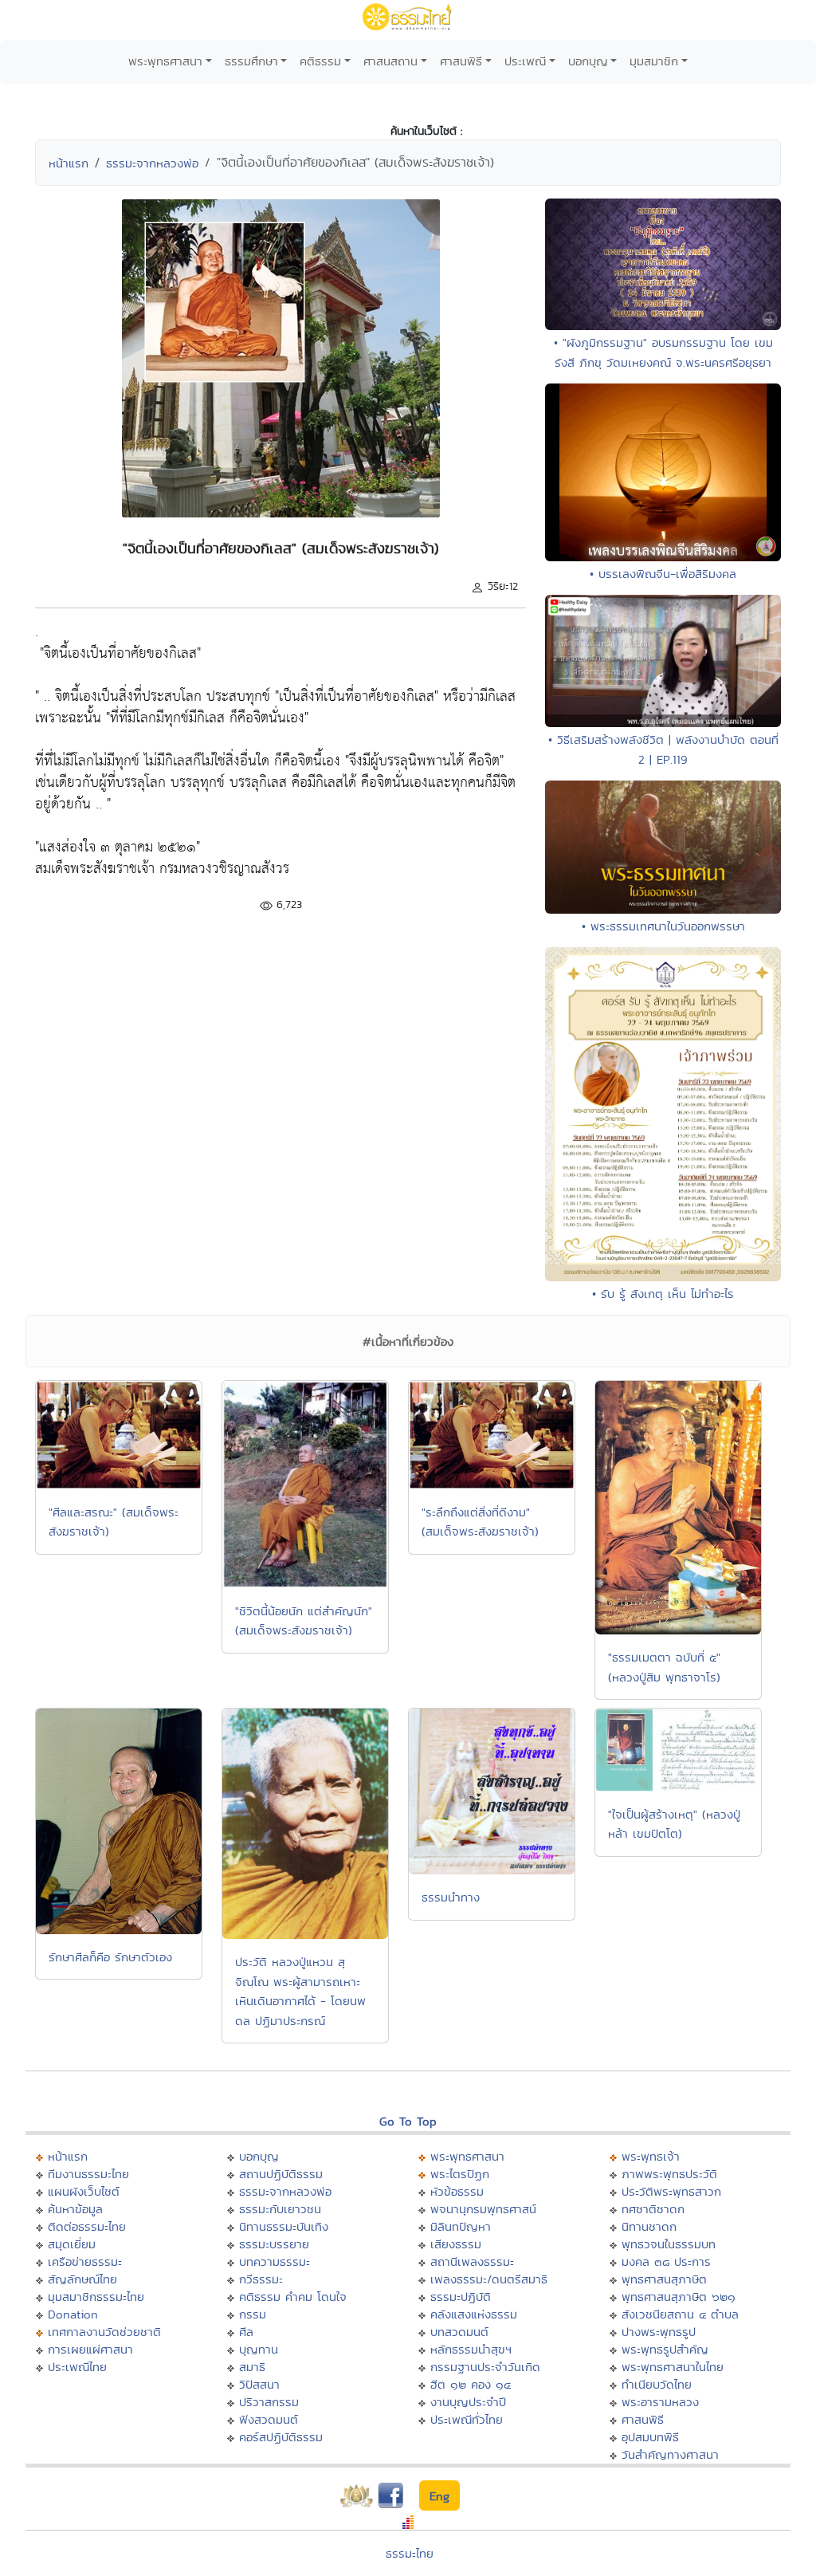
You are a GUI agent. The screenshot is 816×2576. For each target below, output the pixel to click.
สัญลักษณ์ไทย (82, 2279)
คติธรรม (320, 61)
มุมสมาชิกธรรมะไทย (96, 2297)
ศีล (246, 2332)
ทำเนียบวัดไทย (657, 2384)
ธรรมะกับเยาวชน (280, 2209)
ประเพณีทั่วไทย (467, 2419)
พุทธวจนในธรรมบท (669, 2244)
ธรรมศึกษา (251, 61)
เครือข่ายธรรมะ (85, 2261)
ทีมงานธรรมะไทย (88, 2174)
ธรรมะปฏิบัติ (461, 2297)
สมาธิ (252, 2367)
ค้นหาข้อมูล (75, 2209)
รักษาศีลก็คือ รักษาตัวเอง (110, 1957)
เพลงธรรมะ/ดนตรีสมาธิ (489, 2279)
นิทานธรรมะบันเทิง (284, 2226)
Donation (73, 2314)
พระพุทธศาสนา (165, 61)
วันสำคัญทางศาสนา (670, 2454)
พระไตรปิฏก (460, 2174)
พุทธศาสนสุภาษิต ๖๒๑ (679, 2297)
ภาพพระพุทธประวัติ (669, 2174)
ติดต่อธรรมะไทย (87, 2226)
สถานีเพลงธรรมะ (472, 2261)
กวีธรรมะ (261, 2279)
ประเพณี (525, 61)
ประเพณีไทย (77, 2367)
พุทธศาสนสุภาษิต (664, 2279)
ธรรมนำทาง (451, 1897)
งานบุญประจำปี (468, 2402)
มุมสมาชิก (654, 61)
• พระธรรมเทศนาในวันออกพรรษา (663, 926)
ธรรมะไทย (410, 2553)
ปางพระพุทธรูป (659, 2332)
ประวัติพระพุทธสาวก (671, 2191)
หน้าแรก (69, 163)
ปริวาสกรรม (269, 2402)
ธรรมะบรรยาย (274, 2244)
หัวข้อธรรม (457, 2191)
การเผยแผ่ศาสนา (90, 2349)
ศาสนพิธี (461, 61)
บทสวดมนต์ (459, 2332)
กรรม (253, 2314)
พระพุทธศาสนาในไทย (673, 2367)
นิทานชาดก (649, 2226)
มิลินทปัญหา (461, 2226)
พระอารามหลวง (660, 2402)
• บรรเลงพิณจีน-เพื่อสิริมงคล (663, 574)
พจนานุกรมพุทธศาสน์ (483, 2209)
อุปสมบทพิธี (650, 2437)
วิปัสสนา (259, 2384)
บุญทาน (259, 2349)
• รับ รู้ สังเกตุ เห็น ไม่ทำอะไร (663, 1294)
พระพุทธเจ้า (651, 2156)
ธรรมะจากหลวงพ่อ (152, 163)
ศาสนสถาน (390, 61)
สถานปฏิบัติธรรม (281, 2174)
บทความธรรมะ (275, 2261)
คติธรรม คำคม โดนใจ (293, 2297)
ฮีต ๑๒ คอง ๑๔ (471, 2384)
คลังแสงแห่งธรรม (474, 2314)
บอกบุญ (588, 61)
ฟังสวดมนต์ (269, 2419)
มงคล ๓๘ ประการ (666, 2261)
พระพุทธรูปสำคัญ (665, 2349)
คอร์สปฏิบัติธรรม (281, 2437)
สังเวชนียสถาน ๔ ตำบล (680, 2314)
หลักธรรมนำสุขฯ (471, 2349)
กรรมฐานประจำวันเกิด (485, 2367)
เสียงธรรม (456, 2244)
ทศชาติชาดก (653, 2209)
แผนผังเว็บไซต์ (84, 2191)
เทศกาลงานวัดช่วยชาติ (104, 2332)
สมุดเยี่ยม (72, 2244)
